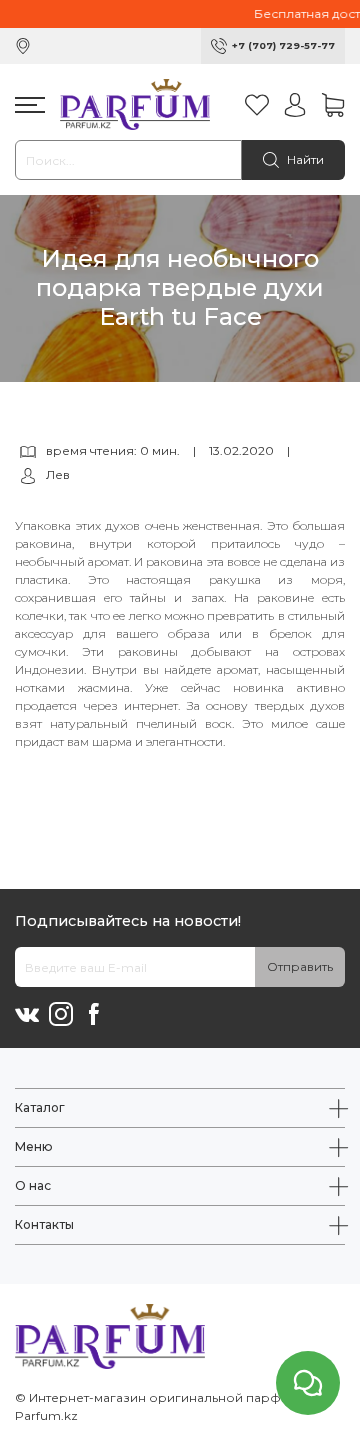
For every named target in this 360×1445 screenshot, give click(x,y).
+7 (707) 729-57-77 (283, 45)
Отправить (300, 966)
